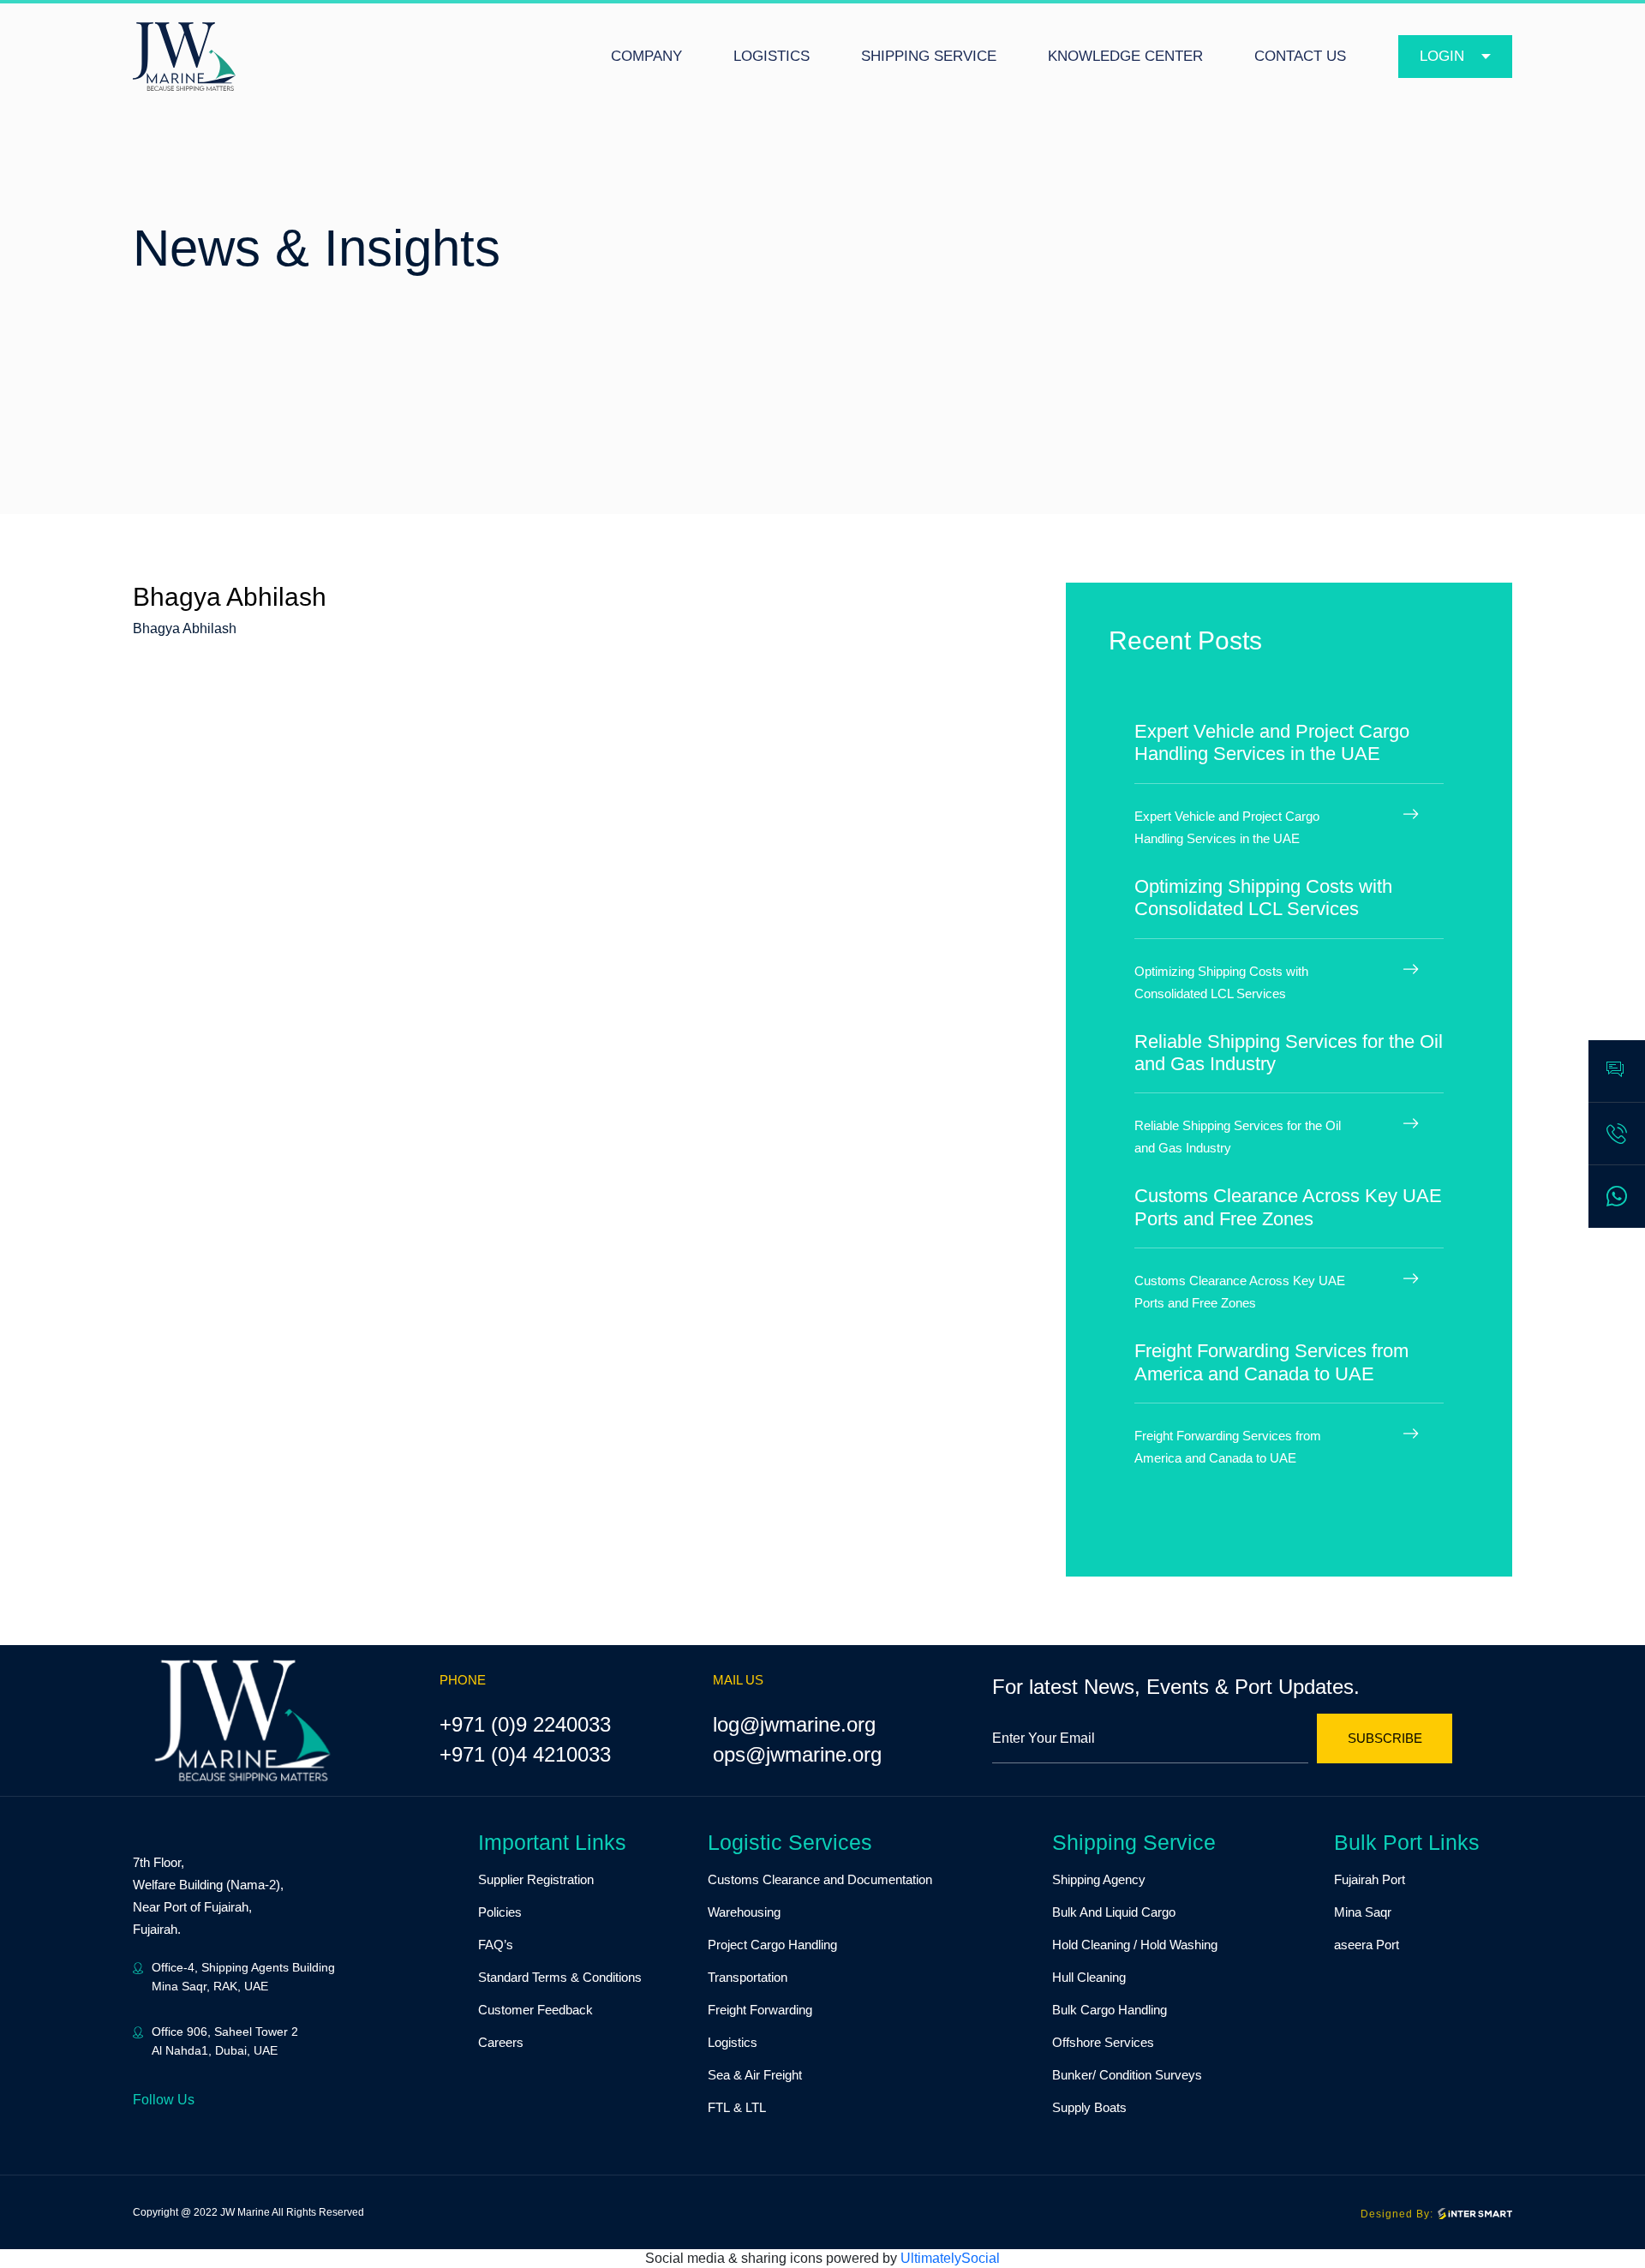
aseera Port (1367, 1945)
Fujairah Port (1370, 1879)
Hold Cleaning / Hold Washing (1135, 1945)
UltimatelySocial (950, 2258)
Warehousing (744, 1912)
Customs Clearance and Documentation (820, 1879)
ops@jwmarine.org (797, 1754)
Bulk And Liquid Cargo (1114, 1912)
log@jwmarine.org (794, 1724)
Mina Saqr (1363, 1912)
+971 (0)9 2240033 (525, 1724)
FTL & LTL (737, 2107)
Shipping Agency (1099, 1879)
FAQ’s (496, 1945)
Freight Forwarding (760, 2010)
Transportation (748, 1977)
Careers (501, 2042)
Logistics (733, 2042)
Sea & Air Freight (755, 2075)
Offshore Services (1103, 2042)
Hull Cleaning (1089, 1977)
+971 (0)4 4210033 (525, 1754)
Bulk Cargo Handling (1110, 2010)
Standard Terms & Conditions (560, 1977)
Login (1442, 56)
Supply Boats (1089, 2107)
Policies (500, 1912)
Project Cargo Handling (772, 1945)
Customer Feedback (535, 2010)
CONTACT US (1300, 56)
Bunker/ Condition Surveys (1127, 2075)
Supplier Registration (536, 1879)
